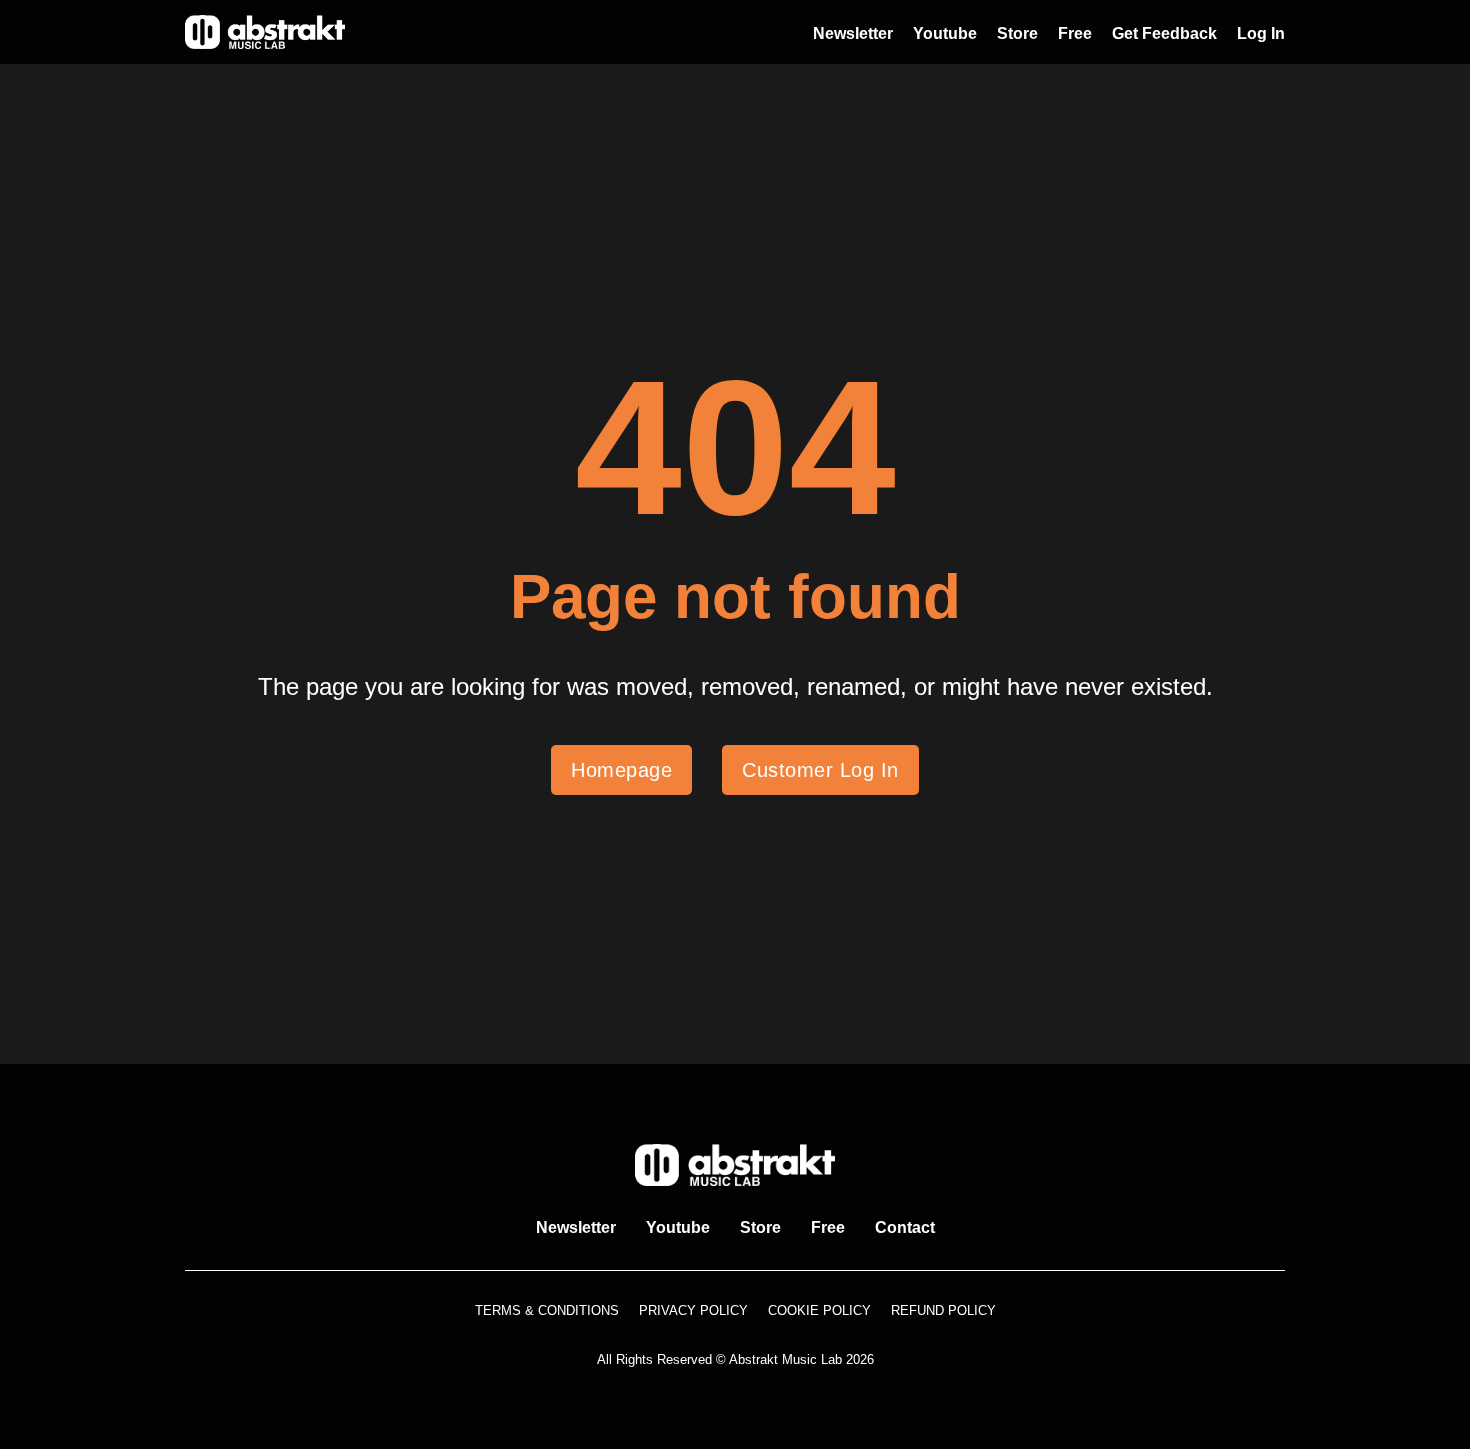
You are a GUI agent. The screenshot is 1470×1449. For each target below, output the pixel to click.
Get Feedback (1164, 33)
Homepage (621, 770)
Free (1075, 33)
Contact (905, 1227)
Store (1017, 33)
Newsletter (853, 33)
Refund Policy (943, 1310)
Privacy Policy (693, 1310)
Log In (1261, 33)
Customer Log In (820, 770)
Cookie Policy (819, 1310)
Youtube (945, 33)
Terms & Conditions (547, 1310)
